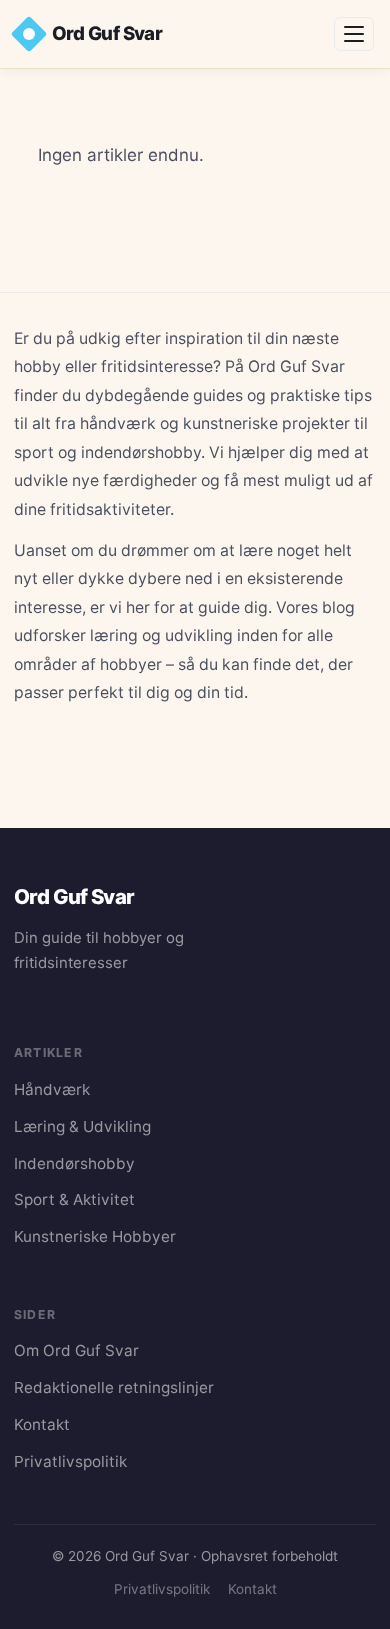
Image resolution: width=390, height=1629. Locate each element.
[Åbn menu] (354, 34)
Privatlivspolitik (70, 1461)
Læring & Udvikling (82, 1126)
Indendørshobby (74, 1163)
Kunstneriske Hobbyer (95, 1236)
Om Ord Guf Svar (76, 1350)
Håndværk (52, 1089)
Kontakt (42, 1424)
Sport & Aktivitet (74, 1199)
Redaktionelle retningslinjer (114, 1387)
